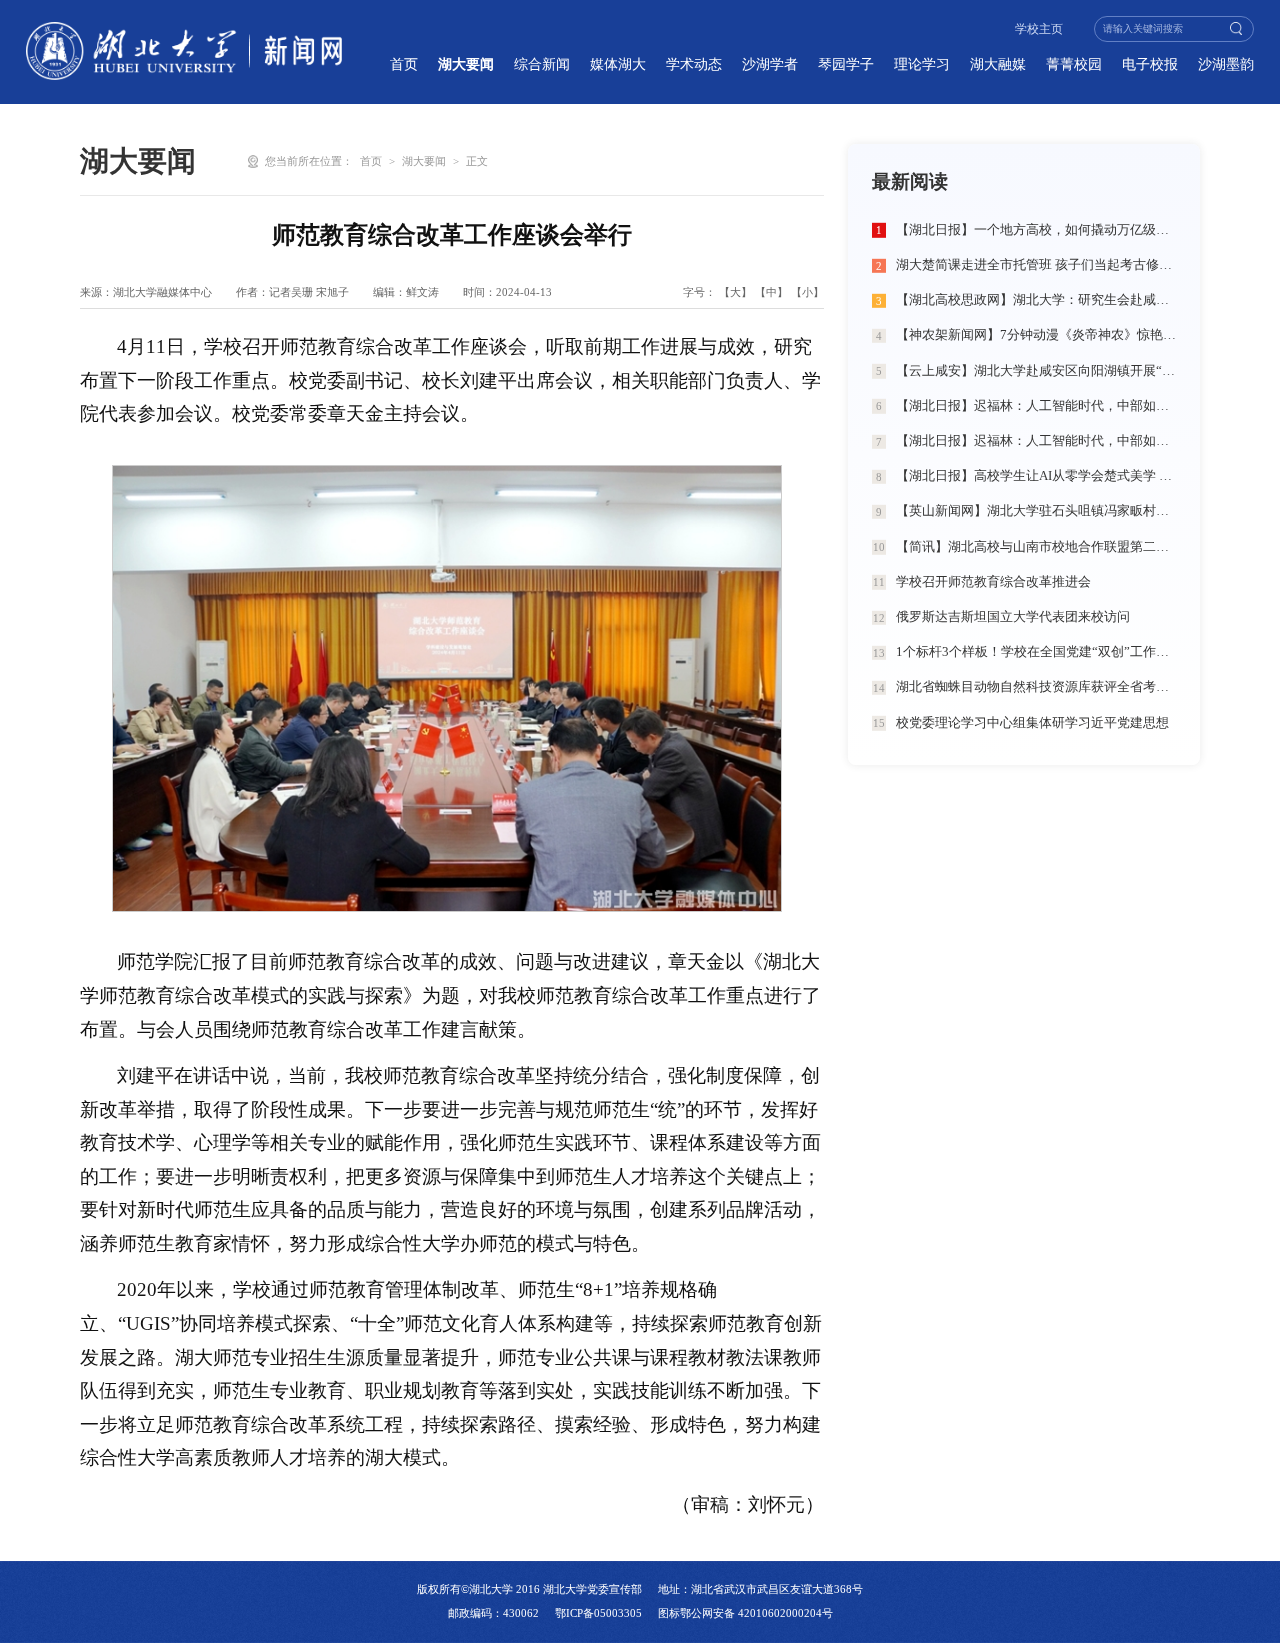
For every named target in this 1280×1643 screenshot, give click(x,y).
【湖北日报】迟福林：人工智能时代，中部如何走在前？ (1036, 406)
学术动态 (694, 64)
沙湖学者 (770, 64)
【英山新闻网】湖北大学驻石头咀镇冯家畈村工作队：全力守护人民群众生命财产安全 (1036, 511)
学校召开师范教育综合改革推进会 (993, 582)
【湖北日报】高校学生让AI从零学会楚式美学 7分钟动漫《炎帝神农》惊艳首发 (1036, 476)
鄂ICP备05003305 (598, 1613)
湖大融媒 (998, 64)
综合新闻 (542, 64)
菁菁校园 (1074, 64)
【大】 (735, 292)
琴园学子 (846, 64)
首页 (404, 64)
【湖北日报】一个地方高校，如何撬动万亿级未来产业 (1036, 230)
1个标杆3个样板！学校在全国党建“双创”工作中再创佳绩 (1036, 652)
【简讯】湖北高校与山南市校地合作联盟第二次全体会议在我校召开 (1036, 547)
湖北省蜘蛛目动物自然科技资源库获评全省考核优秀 (1036, 687)
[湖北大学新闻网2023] (184, 51)
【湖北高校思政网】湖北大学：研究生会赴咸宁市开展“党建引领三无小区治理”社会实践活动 (1036, 300)
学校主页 (1039, 29)
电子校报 (1150, 64)
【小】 (807, 292)
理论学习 (922, 64)
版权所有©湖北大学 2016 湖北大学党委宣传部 (529, 1589)
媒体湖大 (618, 64)
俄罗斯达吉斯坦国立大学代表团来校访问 (1013, 617)
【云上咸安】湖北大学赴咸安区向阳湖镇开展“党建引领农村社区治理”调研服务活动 (1036, 371)
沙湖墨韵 (1226, 64)
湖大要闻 (466, 64)
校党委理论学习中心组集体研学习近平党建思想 (1032, 723)
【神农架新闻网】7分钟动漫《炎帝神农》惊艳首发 (1036, 335)
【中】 (771, 292)
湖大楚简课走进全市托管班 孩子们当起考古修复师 (1036, 265)
